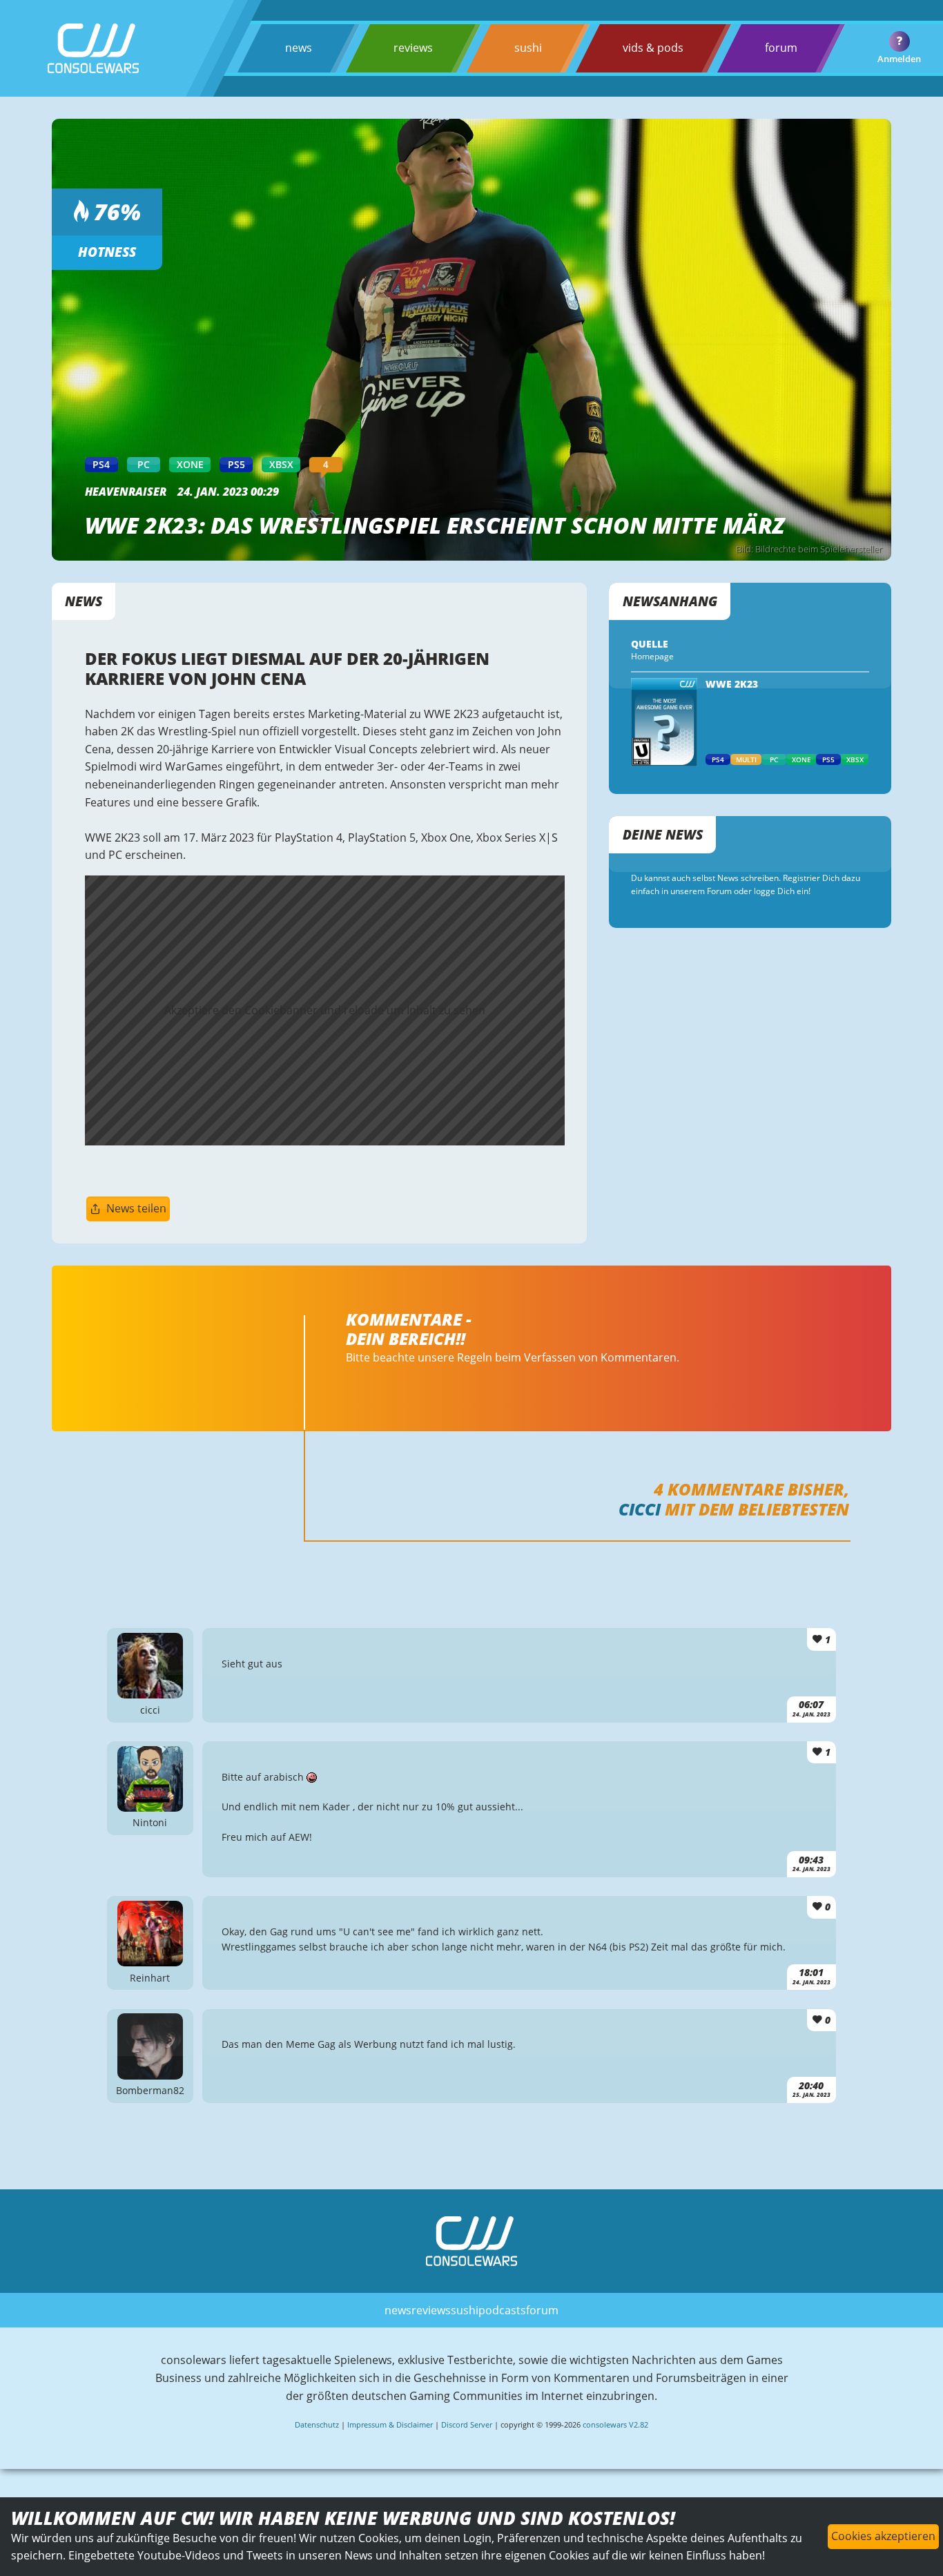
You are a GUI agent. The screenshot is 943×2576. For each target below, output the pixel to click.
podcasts (502, 2310)
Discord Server (467, 2424)
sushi (528, 48)
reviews (413, 48)
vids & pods (653, 48)
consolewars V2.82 (615, 2424)
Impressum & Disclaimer (390, 2424)
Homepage (652, 656)
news (299, 48)
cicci (640, 1509)
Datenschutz (317, 2424)
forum (781, 48)
